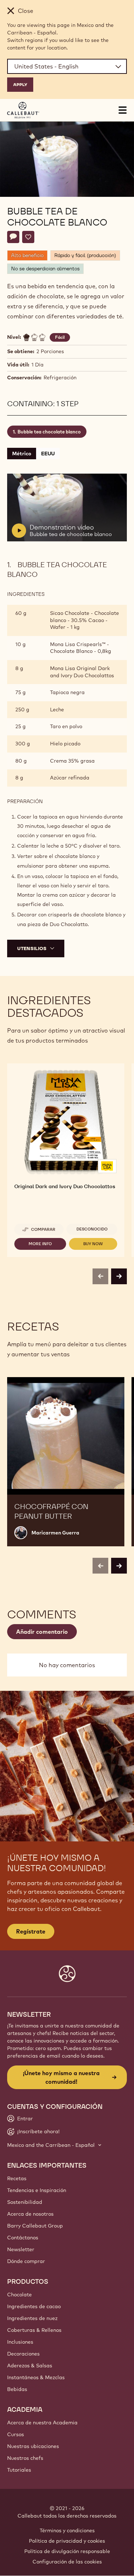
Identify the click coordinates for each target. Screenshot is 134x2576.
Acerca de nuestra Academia (42, 2423)
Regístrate (31, 1931)
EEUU (48, 454)
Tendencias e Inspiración (37, 2190)
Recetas (17, 2178)
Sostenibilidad (25, 2202)
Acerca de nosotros (30, 2214)
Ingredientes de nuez (32, 2318)
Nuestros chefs (25, 2458)
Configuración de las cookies (67, 2562)
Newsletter (21, 2249)
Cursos (16, 2434)
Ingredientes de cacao (34, 2306)
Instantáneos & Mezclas (36, 2377)
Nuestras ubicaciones (33, 2446)
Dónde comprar (26, 2261)
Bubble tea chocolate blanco (49, 432)
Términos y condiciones (67, 2530)
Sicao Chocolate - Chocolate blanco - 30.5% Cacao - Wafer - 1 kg (85, 620)
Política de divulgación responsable (67, 2551)
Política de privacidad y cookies (67, 2541)
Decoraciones (23, 2354)
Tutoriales (19, 2470)
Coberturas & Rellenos (34, 2330)
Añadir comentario (42, 1632)
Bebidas (17, 2389)
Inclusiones (20, 2342)
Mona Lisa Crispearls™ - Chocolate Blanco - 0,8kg (81, 648)
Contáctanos (23, 2238)
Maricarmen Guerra (55, 1533)
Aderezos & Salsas (30, 2366)
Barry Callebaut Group (35, 2226)
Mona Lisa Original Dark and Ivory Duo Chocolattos (82, 672)
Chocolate (19, 2295)
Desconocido (92, 1229)
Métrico (22, 454)
